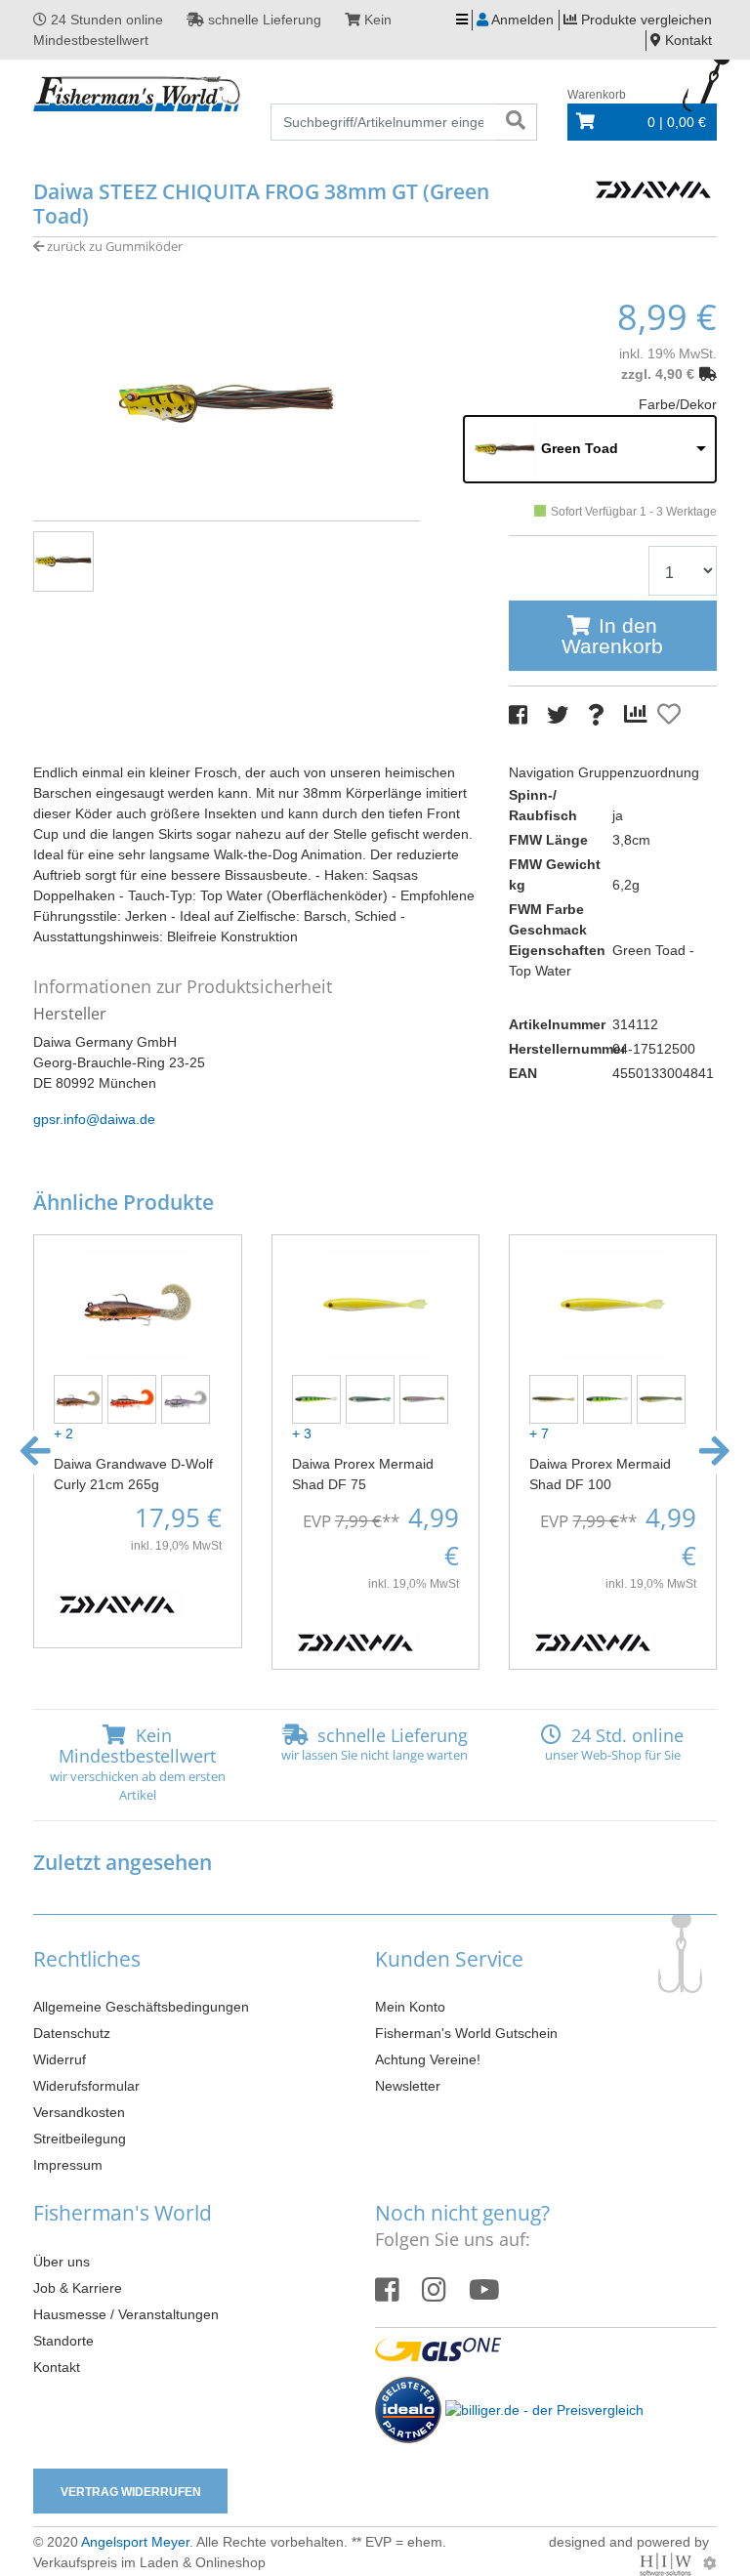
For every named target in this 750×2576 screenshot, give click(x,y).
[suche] (516, 122)
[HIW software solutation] (667, 2563)
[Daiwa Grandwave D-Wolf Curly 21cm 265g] (137, 1303)
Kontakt (57, 2367)
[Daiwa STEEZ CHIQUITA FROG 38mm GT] (227, 402)
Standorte (63, 2341)
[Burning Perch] (319, 1397)
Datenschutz (72, 2033)
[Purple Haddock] (188, 1397)
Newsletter (408, 2086)
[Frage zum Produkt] (596, 715)
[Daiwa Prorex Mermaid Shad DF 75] (375, 1303)
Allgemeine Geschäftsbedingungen (141, 2007)
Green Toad (580, 448)
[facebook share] (518, 715)
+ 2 (63, 1433)
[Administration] (710, 2563)
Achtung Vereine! (428, 2059)
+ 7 (539, 1433)
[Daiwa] (653, 187)
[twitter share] (558, 715)
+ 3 (302, 1433)
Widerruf (60, 2059)
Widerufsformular (86, 2086)
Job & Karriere (78, 2288)
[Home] (137, 95)
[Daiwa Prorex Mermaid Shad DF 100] (613, 1303)
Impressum (68, 2165)
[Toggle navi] (462, 20)
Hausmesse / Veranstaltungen (126, 2314)
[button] (36, 1452)
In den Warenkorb (612, 636)
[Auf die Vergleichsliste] (639, 715)
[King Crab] (134, 1397)
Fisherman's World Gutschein (466, 2033)
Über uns (62, 2262)
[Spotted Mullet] (426, 1397)
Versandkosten (79, 2112)
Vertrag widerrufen (131, 2492)
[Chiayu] (664, 1397)
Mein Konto (410, 2007)
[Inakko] (373, 1397)
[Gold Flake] (81, 1397)
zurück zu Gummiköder (113, 246)
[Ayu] (556, 1397)
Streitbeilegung (80, 2139)
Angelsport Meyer (135, 2542)
